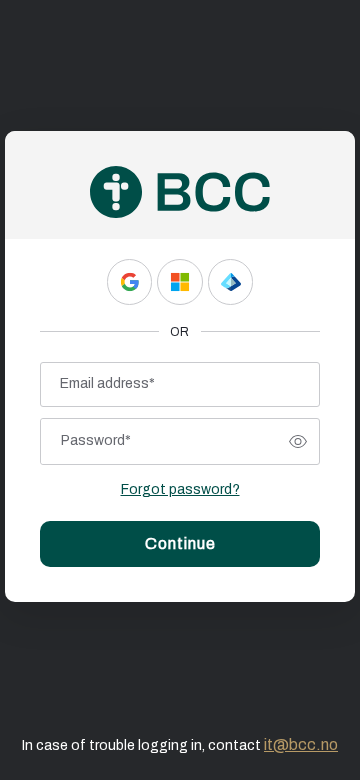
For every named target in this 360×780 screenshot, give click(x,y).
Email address (107, 383)
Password (96, 440)
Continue (180, 543)
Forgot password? (180, 489)
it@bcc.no (301, 744)
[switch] (298, 442)
